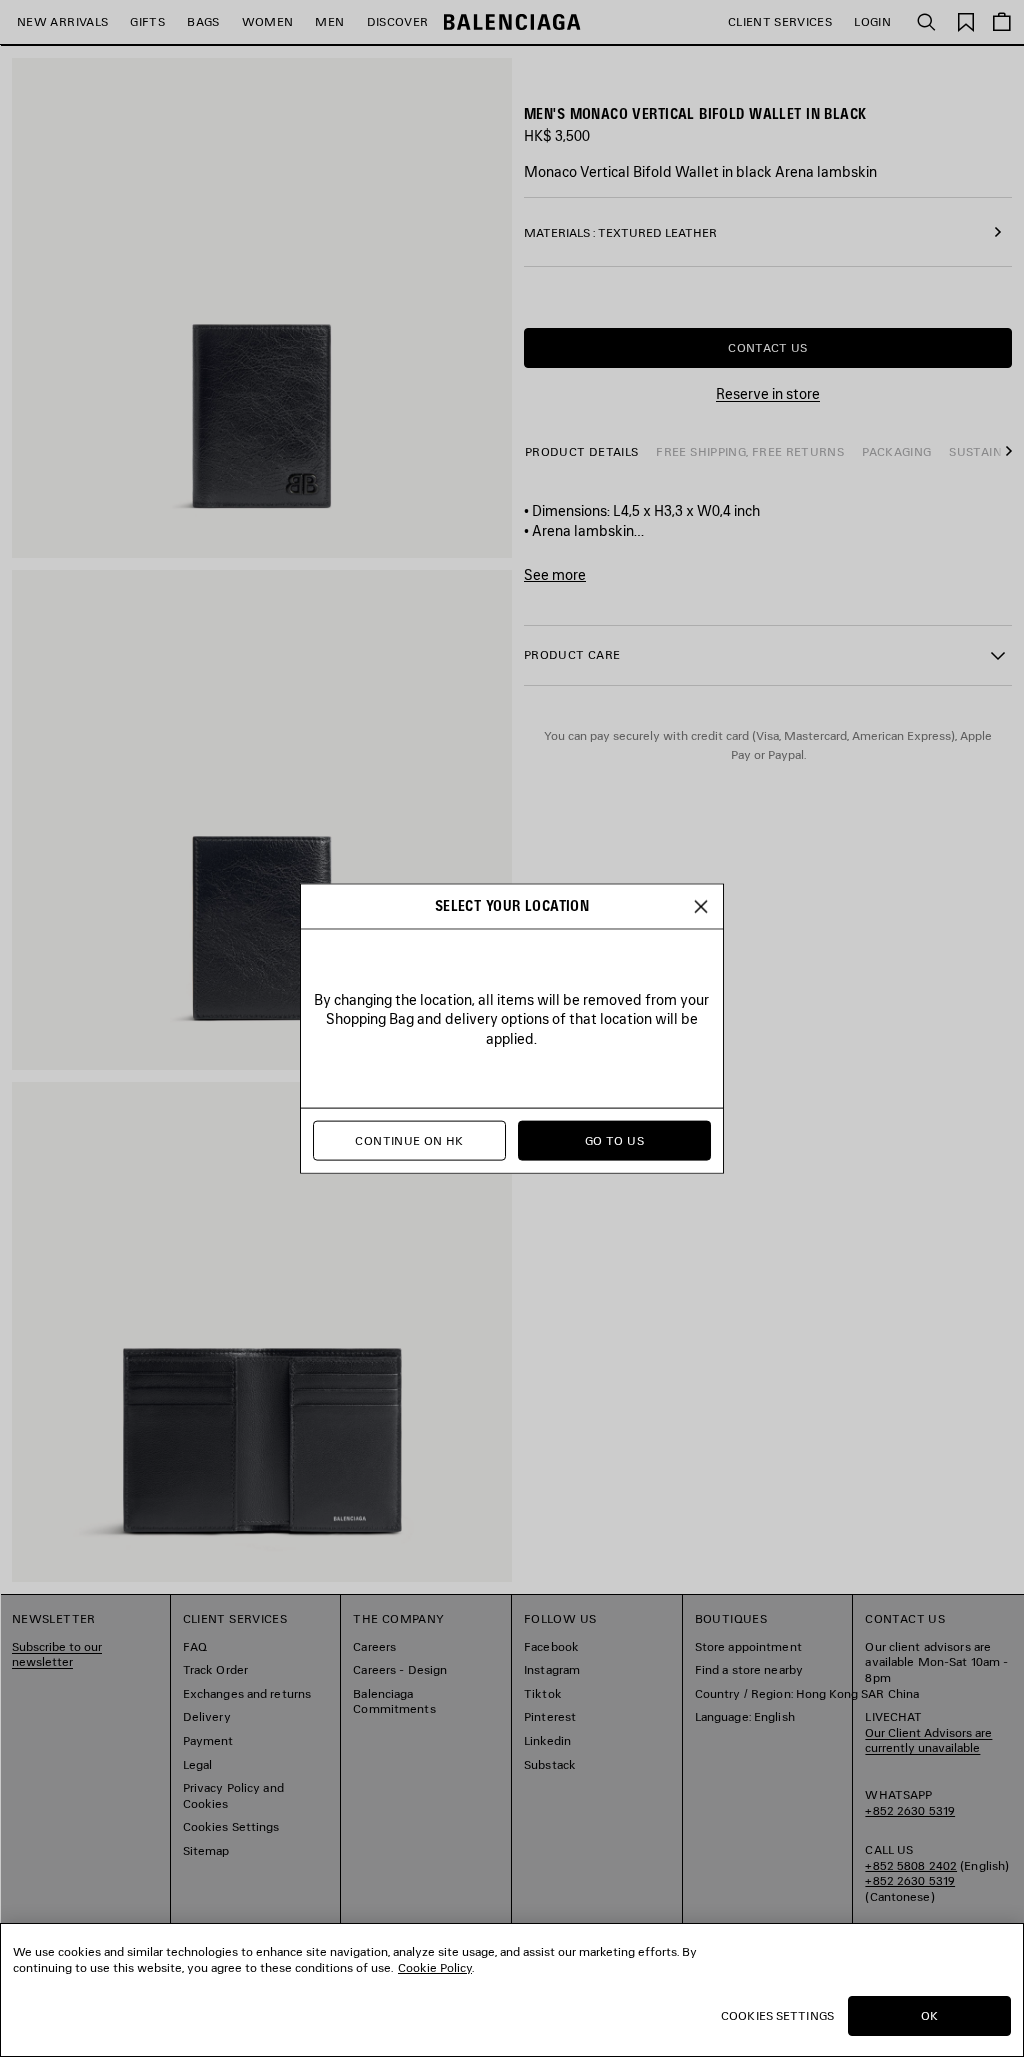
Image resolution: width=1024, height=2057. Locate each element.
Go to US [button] (614, 1140)
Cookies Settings (777, 2015)
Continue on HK (409, 1140)
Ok (929, 2015)
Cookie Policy (435, 1967)
